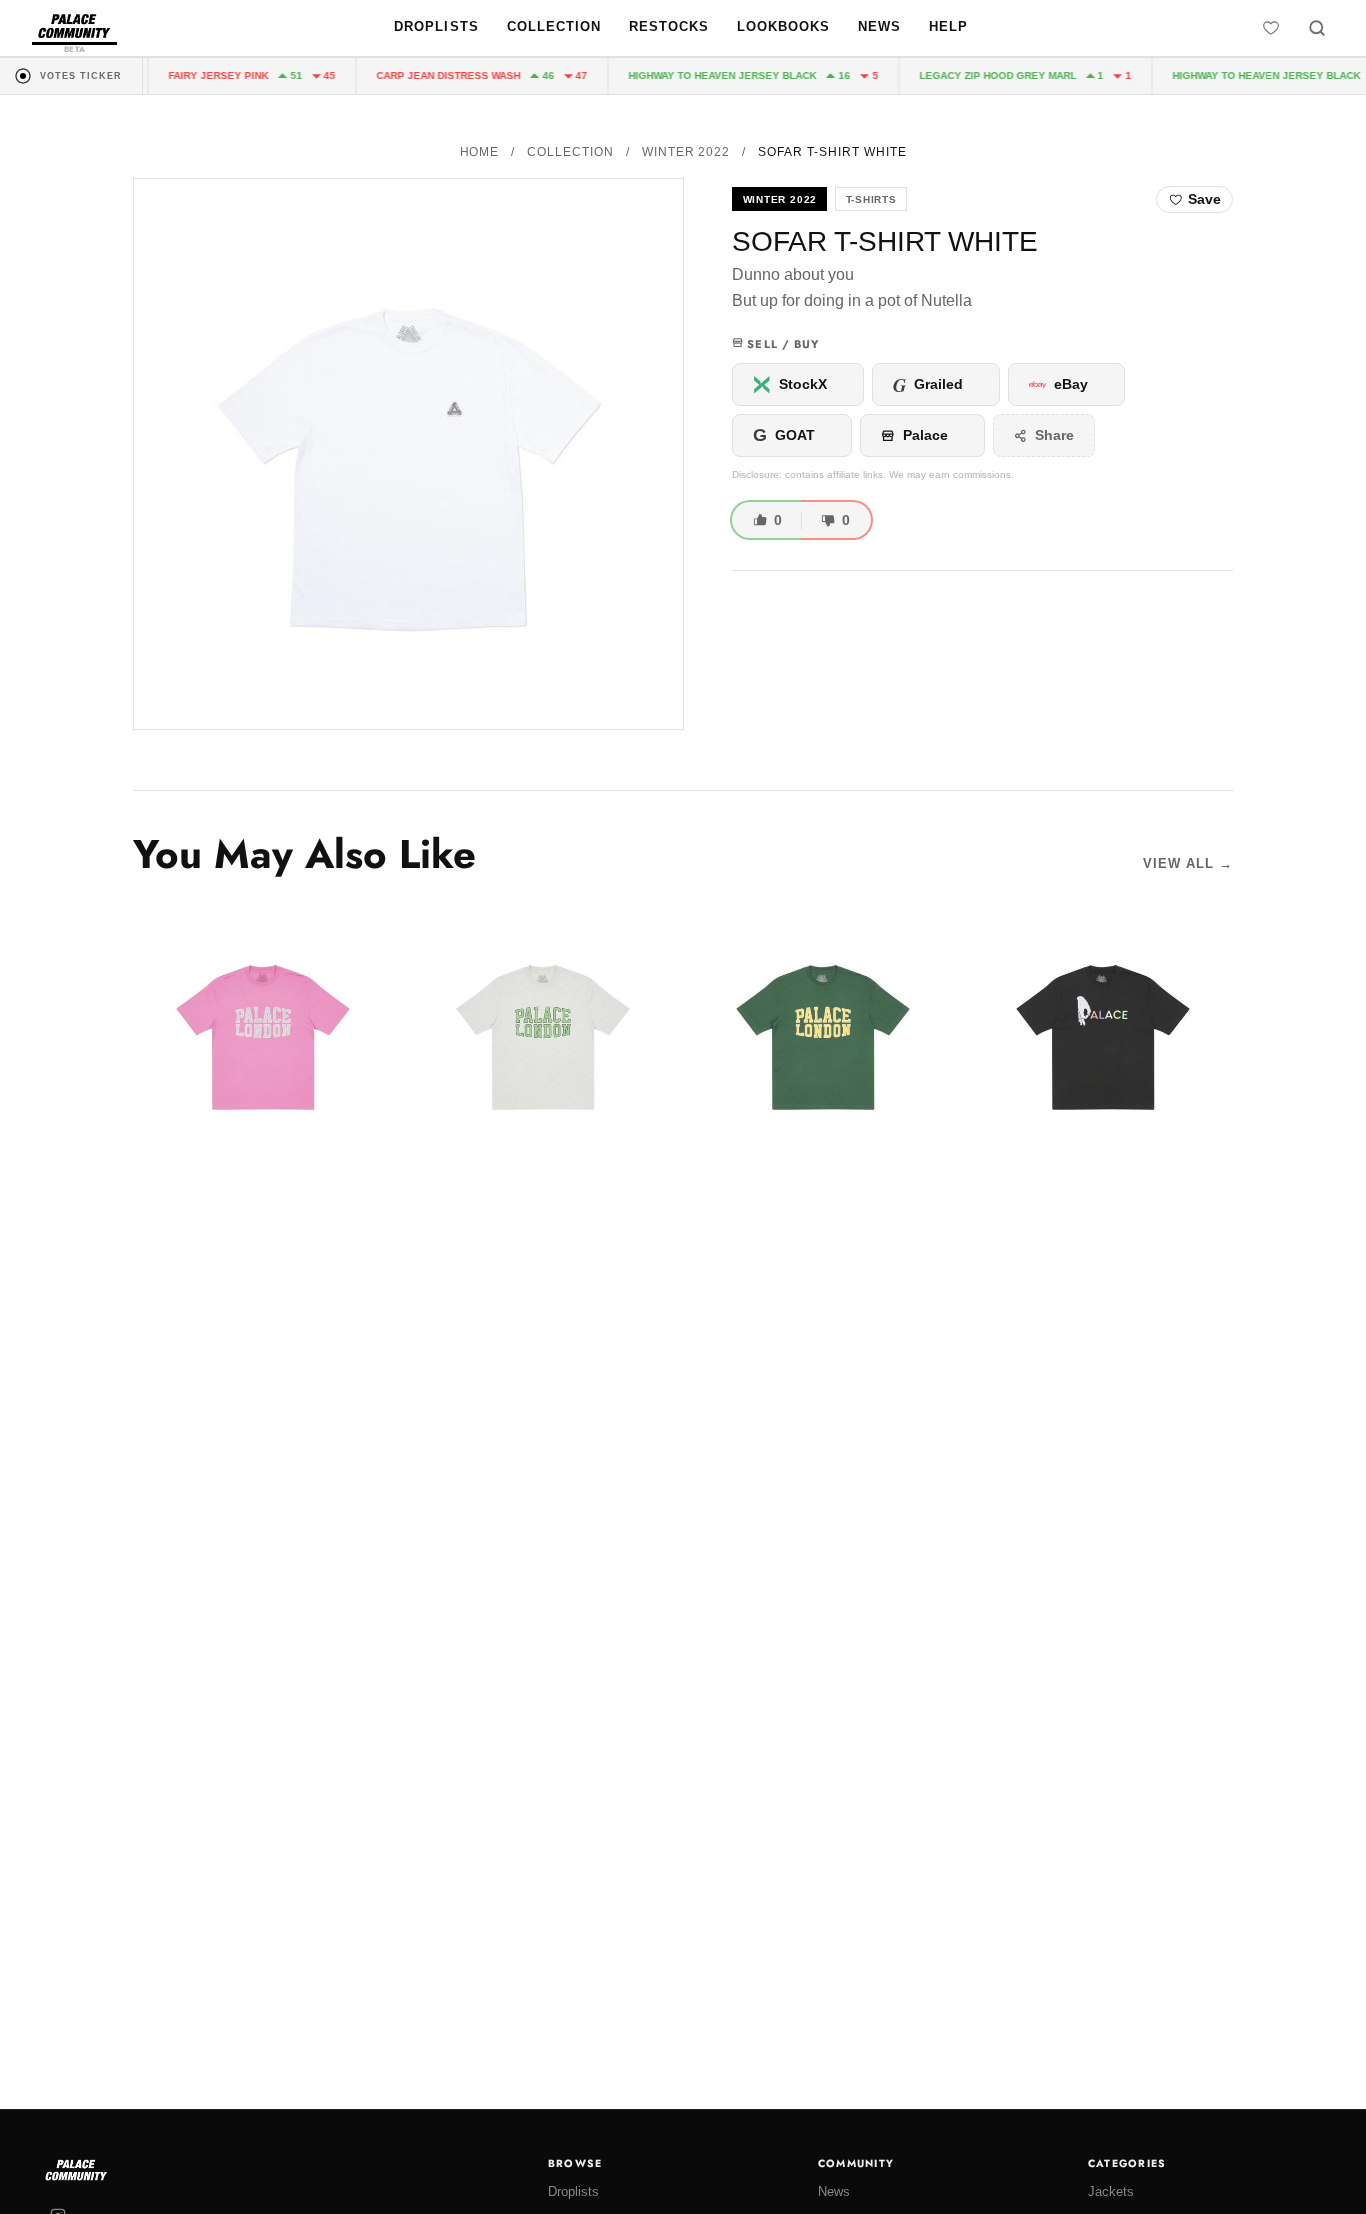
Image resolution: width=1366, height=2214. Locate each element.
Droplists (436, 26)
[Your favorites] (1271, 28)
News (879, 26)
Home (480, 152)
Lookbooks (783, 26)
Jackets (1111, 2191)
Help (948, 26)
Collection (554, 26)
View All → (1188, 863)
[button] (408, 454)
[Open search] (1317, 28)
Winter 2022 (686, 152)
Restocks (669, 26)
